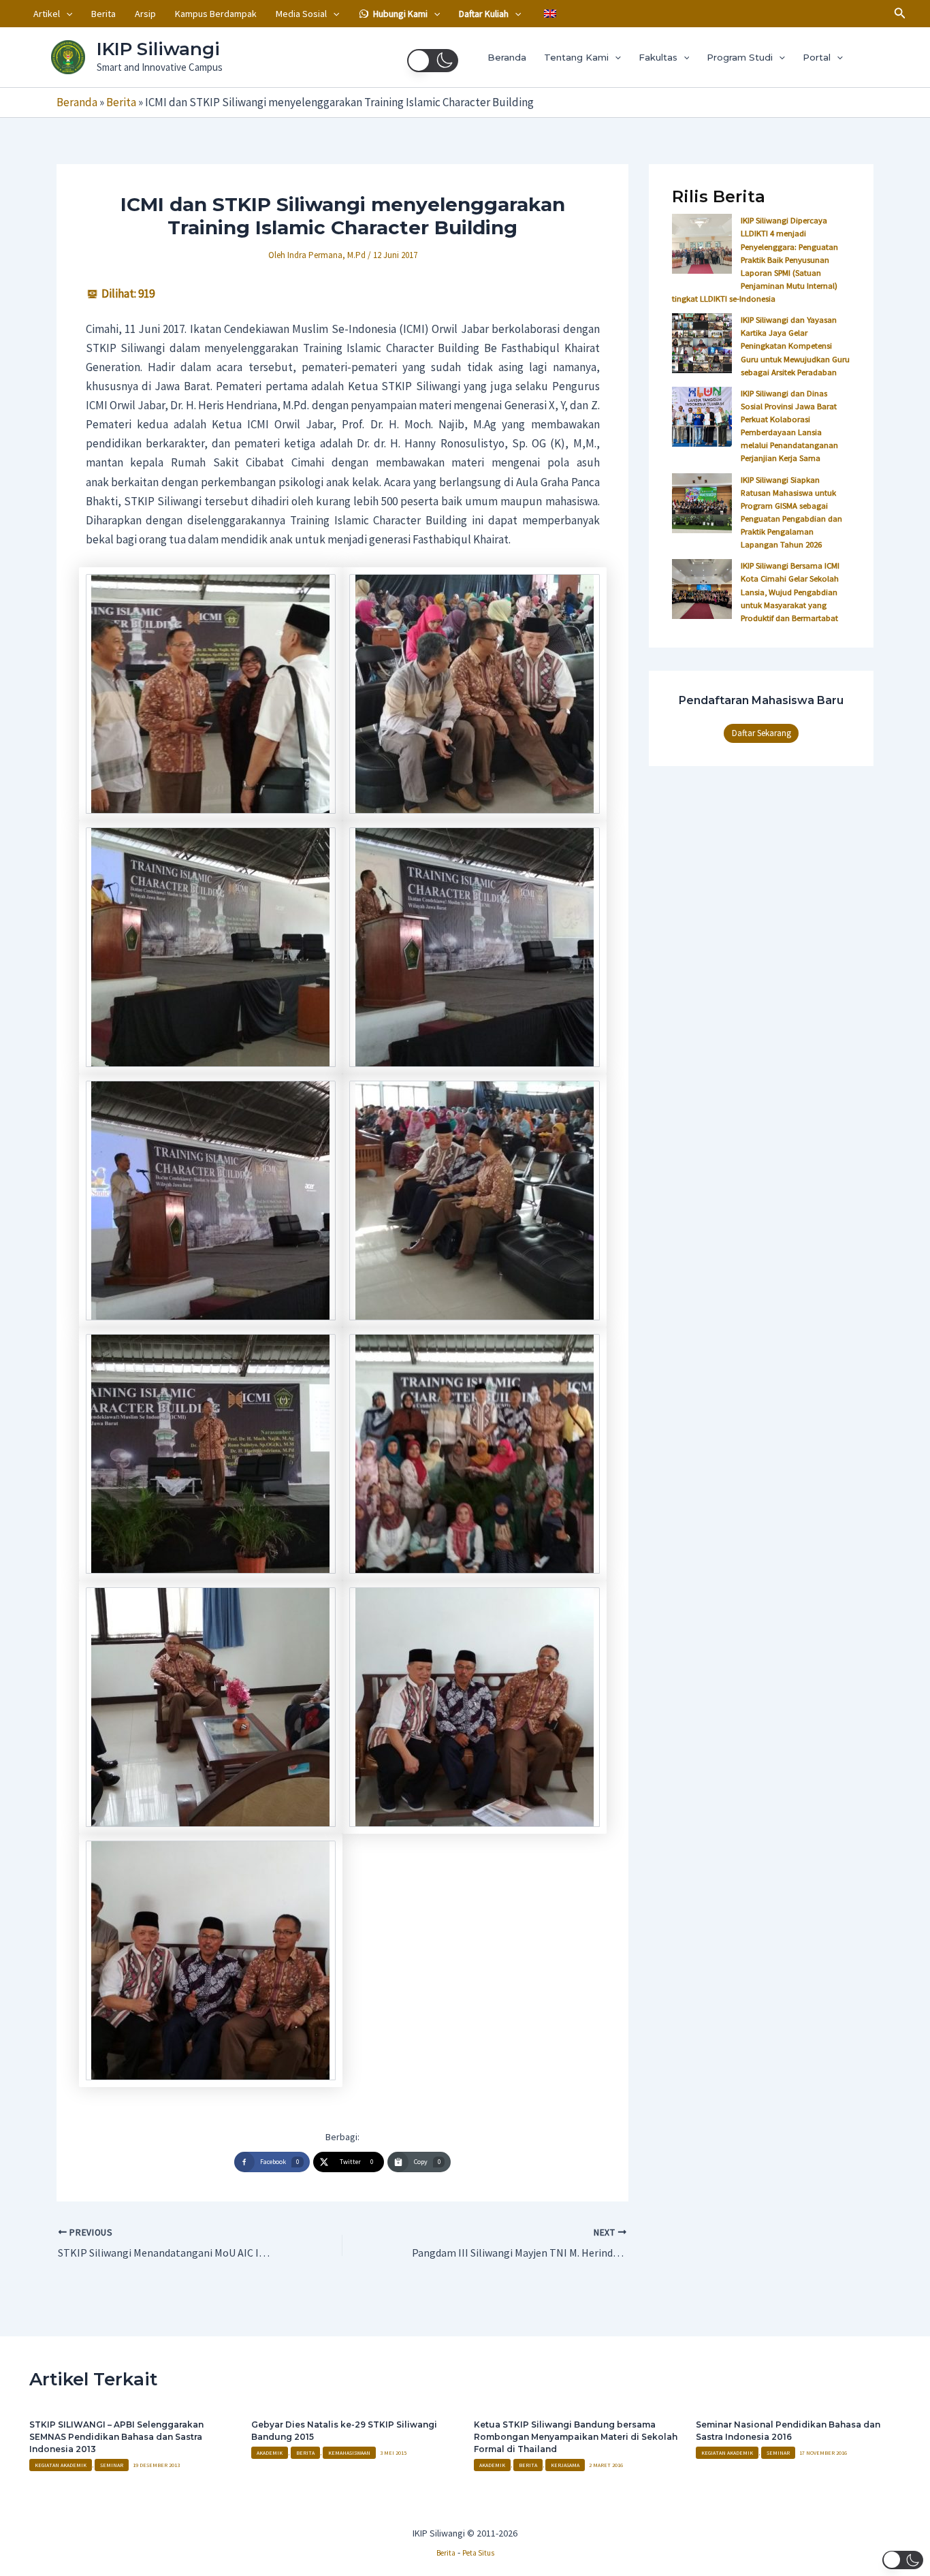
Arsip (145, 14)
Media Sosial (301, 14)
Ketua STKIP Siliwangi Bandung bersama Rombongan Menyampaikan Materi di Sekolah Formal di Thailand (576, 2437)
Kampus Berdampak (216, 14)
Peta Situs (478, 2553)
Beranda (507, 57)
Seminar (112, 2465)
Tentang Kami (576, 57)
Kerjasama (565, 2465)
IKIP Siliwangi (158, 49)
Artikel (47, 14)
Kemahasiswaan (349, 2453)
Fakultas (658, 57)
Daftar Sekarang (761, 733)
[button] (66, 14)
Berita (103, 14)
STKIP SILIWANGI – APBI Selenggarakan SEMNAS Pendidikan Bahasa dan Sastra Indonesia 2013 (116, 2437)
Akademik (270, 2453)
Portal (817, 57)
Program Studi (740, 57)
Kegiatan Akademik (61, 2465)
